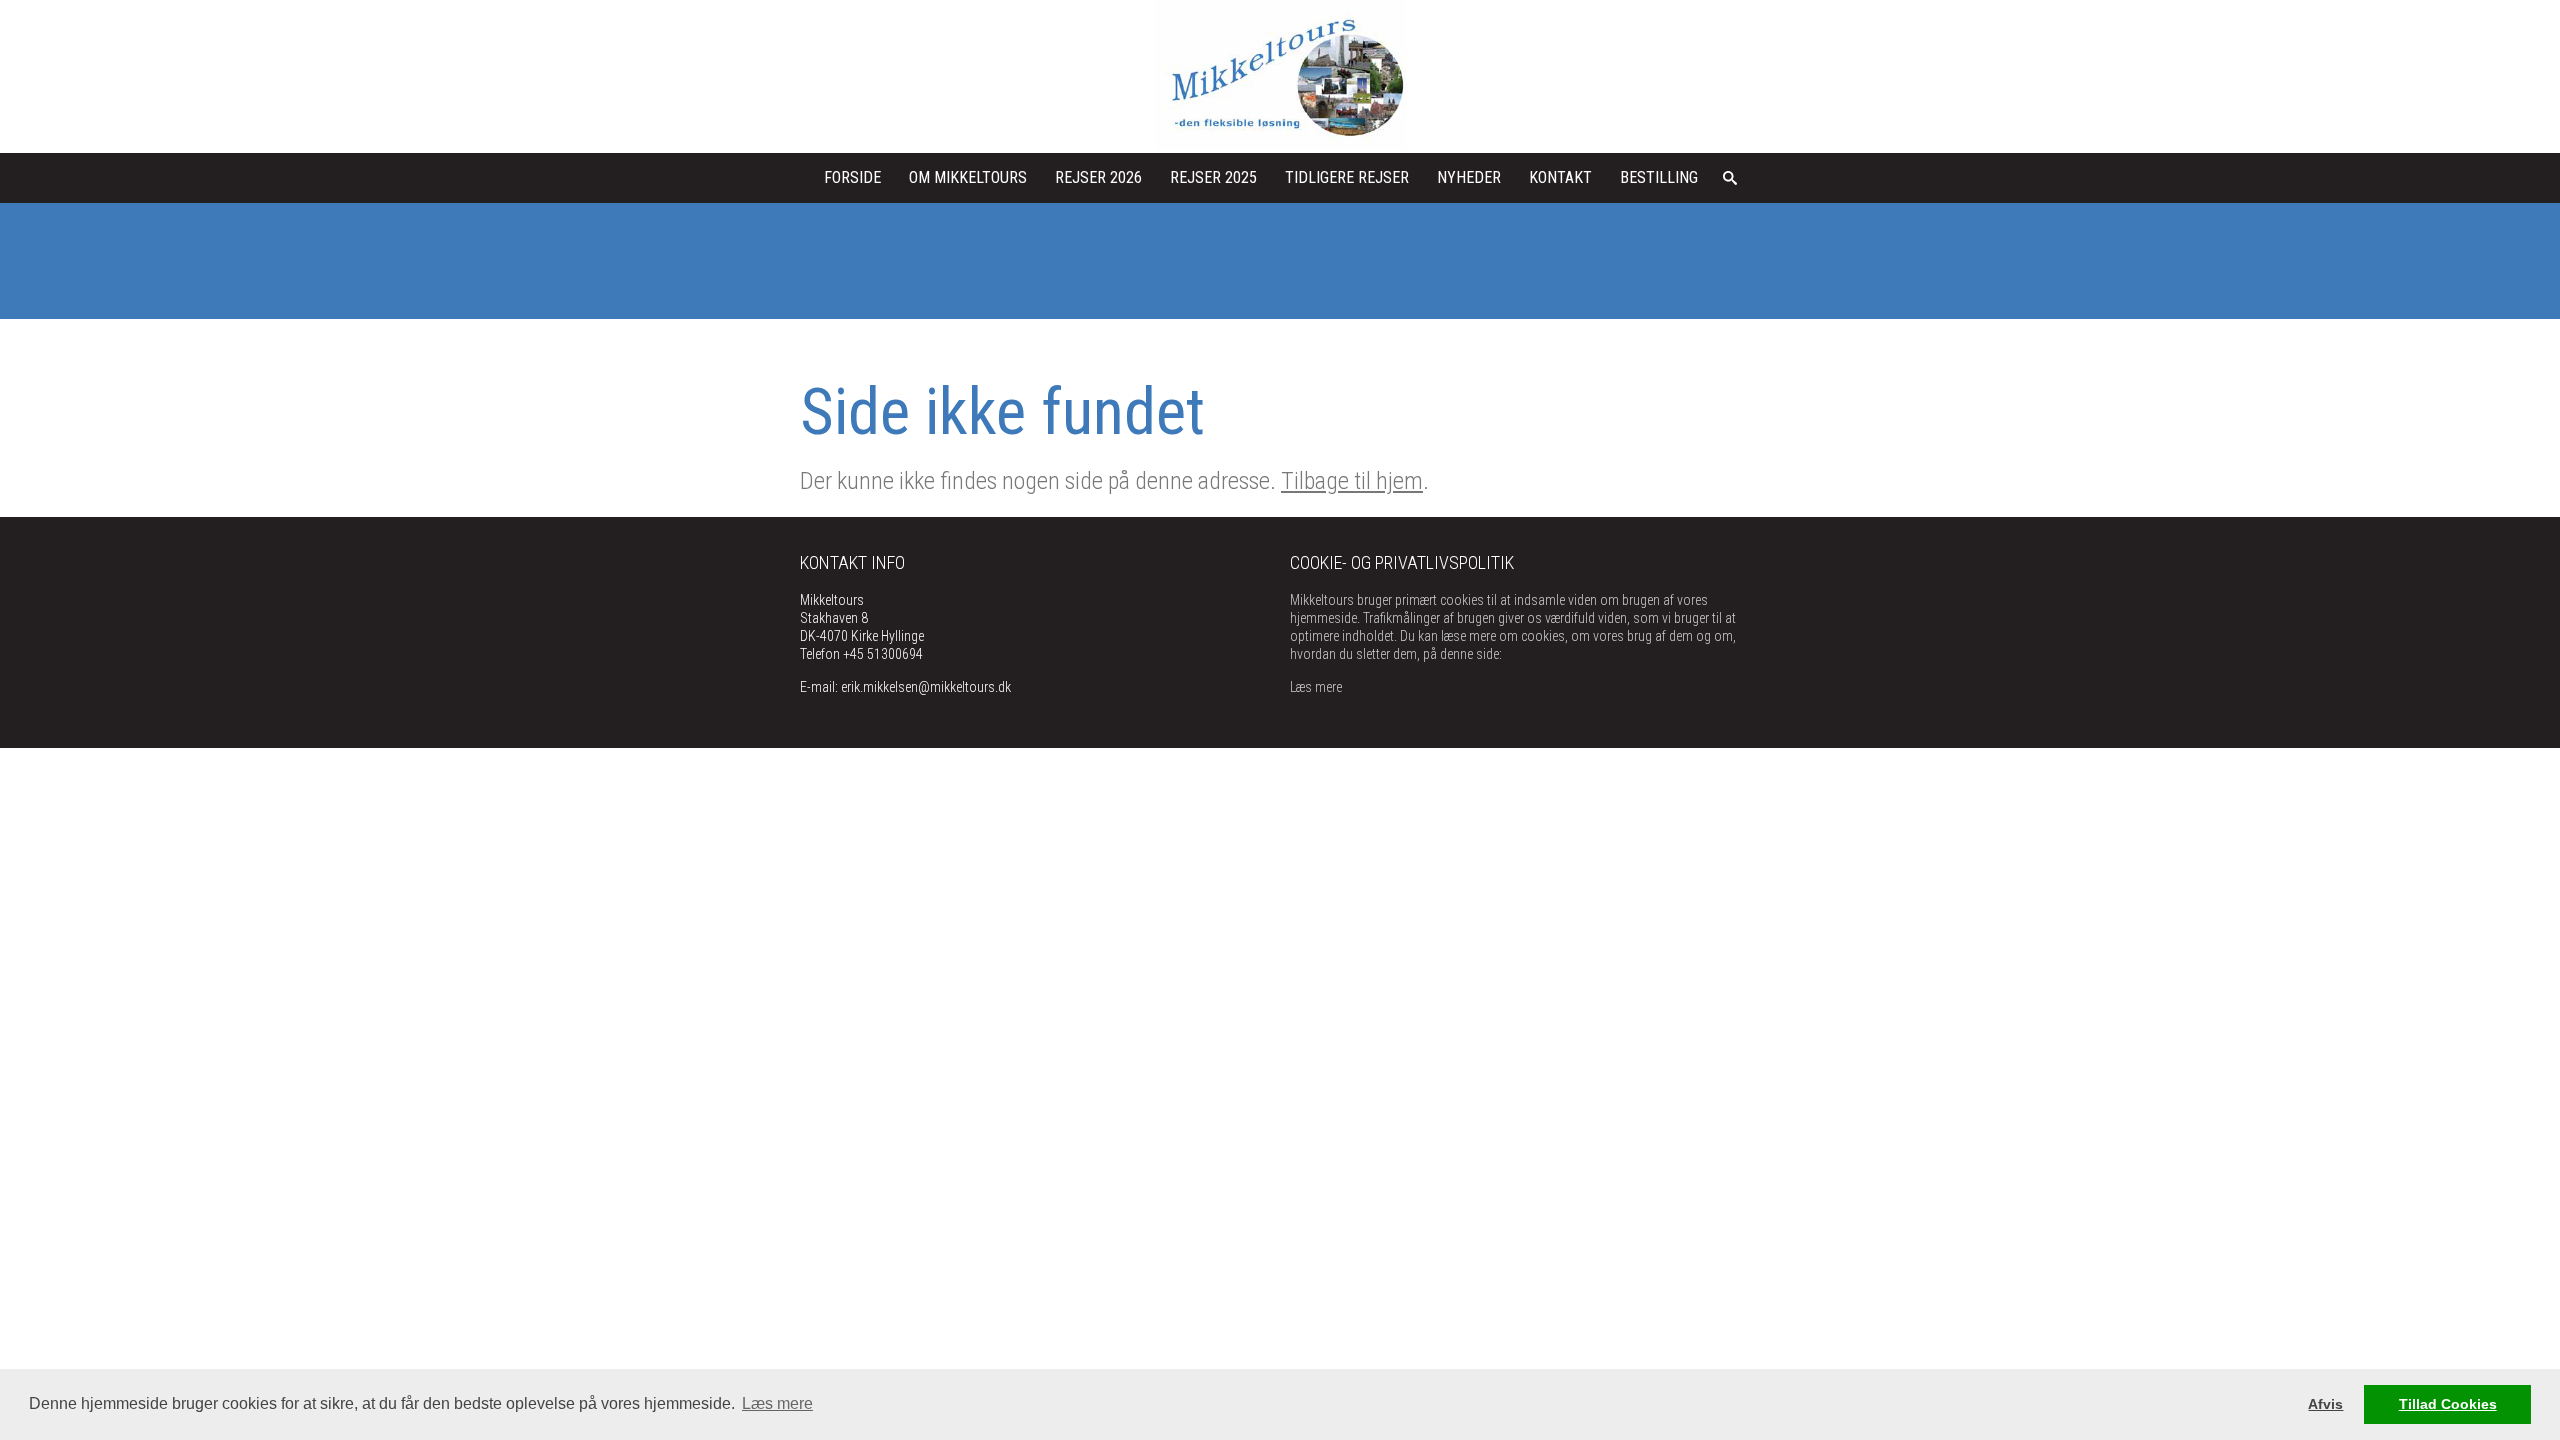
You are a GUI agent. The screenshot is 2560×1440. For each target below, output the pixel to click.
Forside (852, 177)
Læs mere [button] (777, 1403)
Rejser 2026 (1098, 177)
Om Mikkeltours (968, 177)
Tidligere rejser (1347, 177)
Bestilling (1659, 177)
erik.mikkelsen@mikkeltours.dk (926, 687)
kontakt (1560, 177)
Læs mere (1316, 687)
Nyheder (1469, 177)
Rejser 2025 (1213, 177)
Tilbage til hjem (1352, 481)
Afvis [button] (2325, 1404)
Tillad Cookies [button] (2448, 1404)
